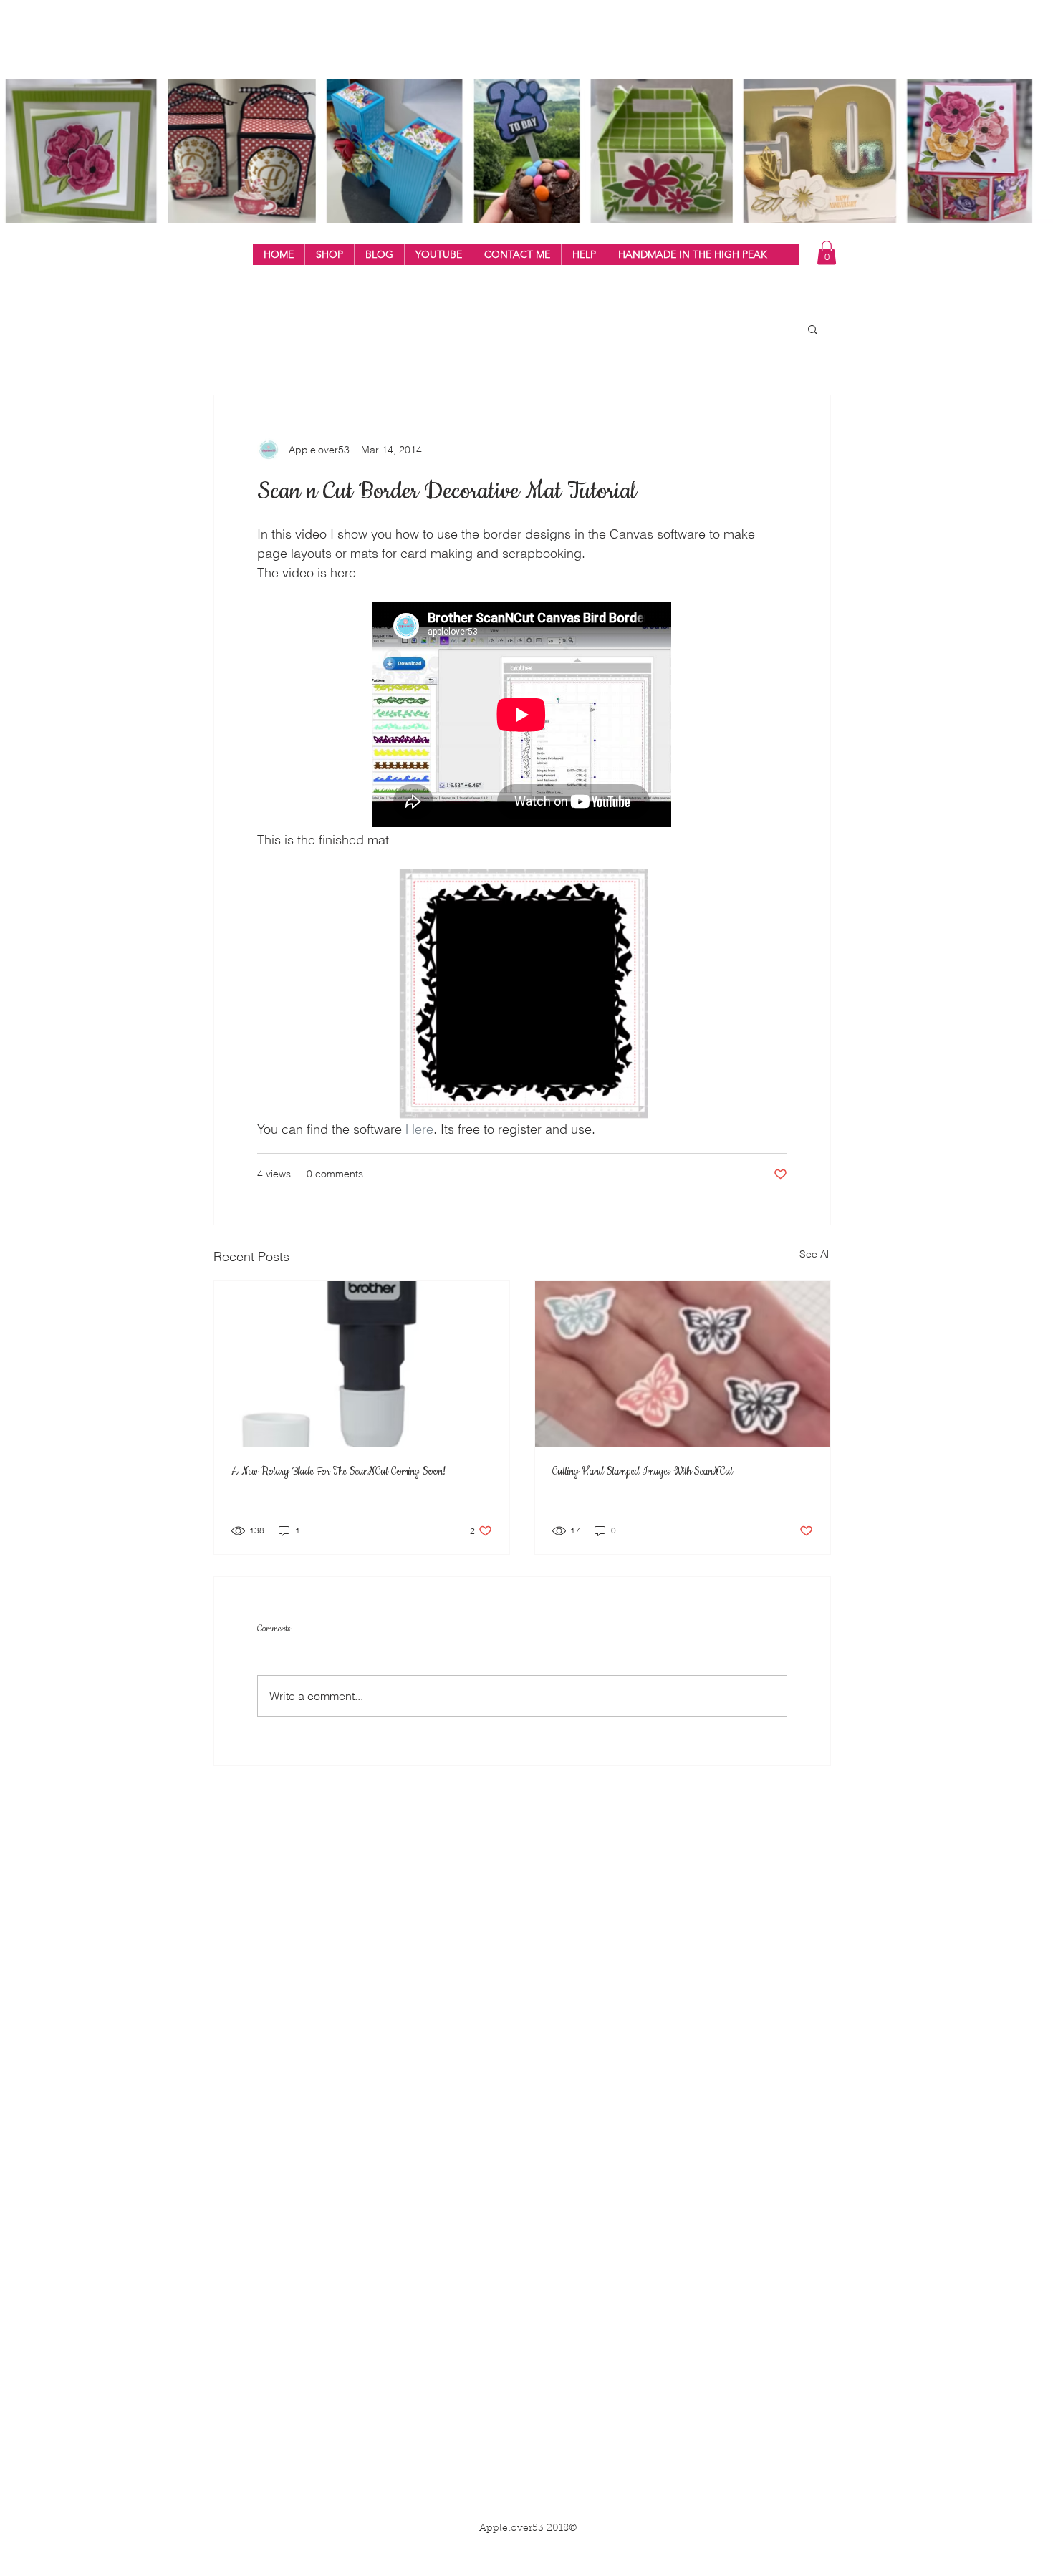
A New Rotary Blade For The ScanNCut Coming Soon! (338, 1472)
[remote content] (522, 716)
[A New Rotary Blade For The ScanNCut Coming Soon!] (362, 1364)
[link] (827, 252)
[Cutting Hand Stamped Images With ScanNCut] (683, 1364)
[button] (329, 255)
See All (815, 1254)
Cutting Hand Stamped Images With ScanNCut (643, 1472)
